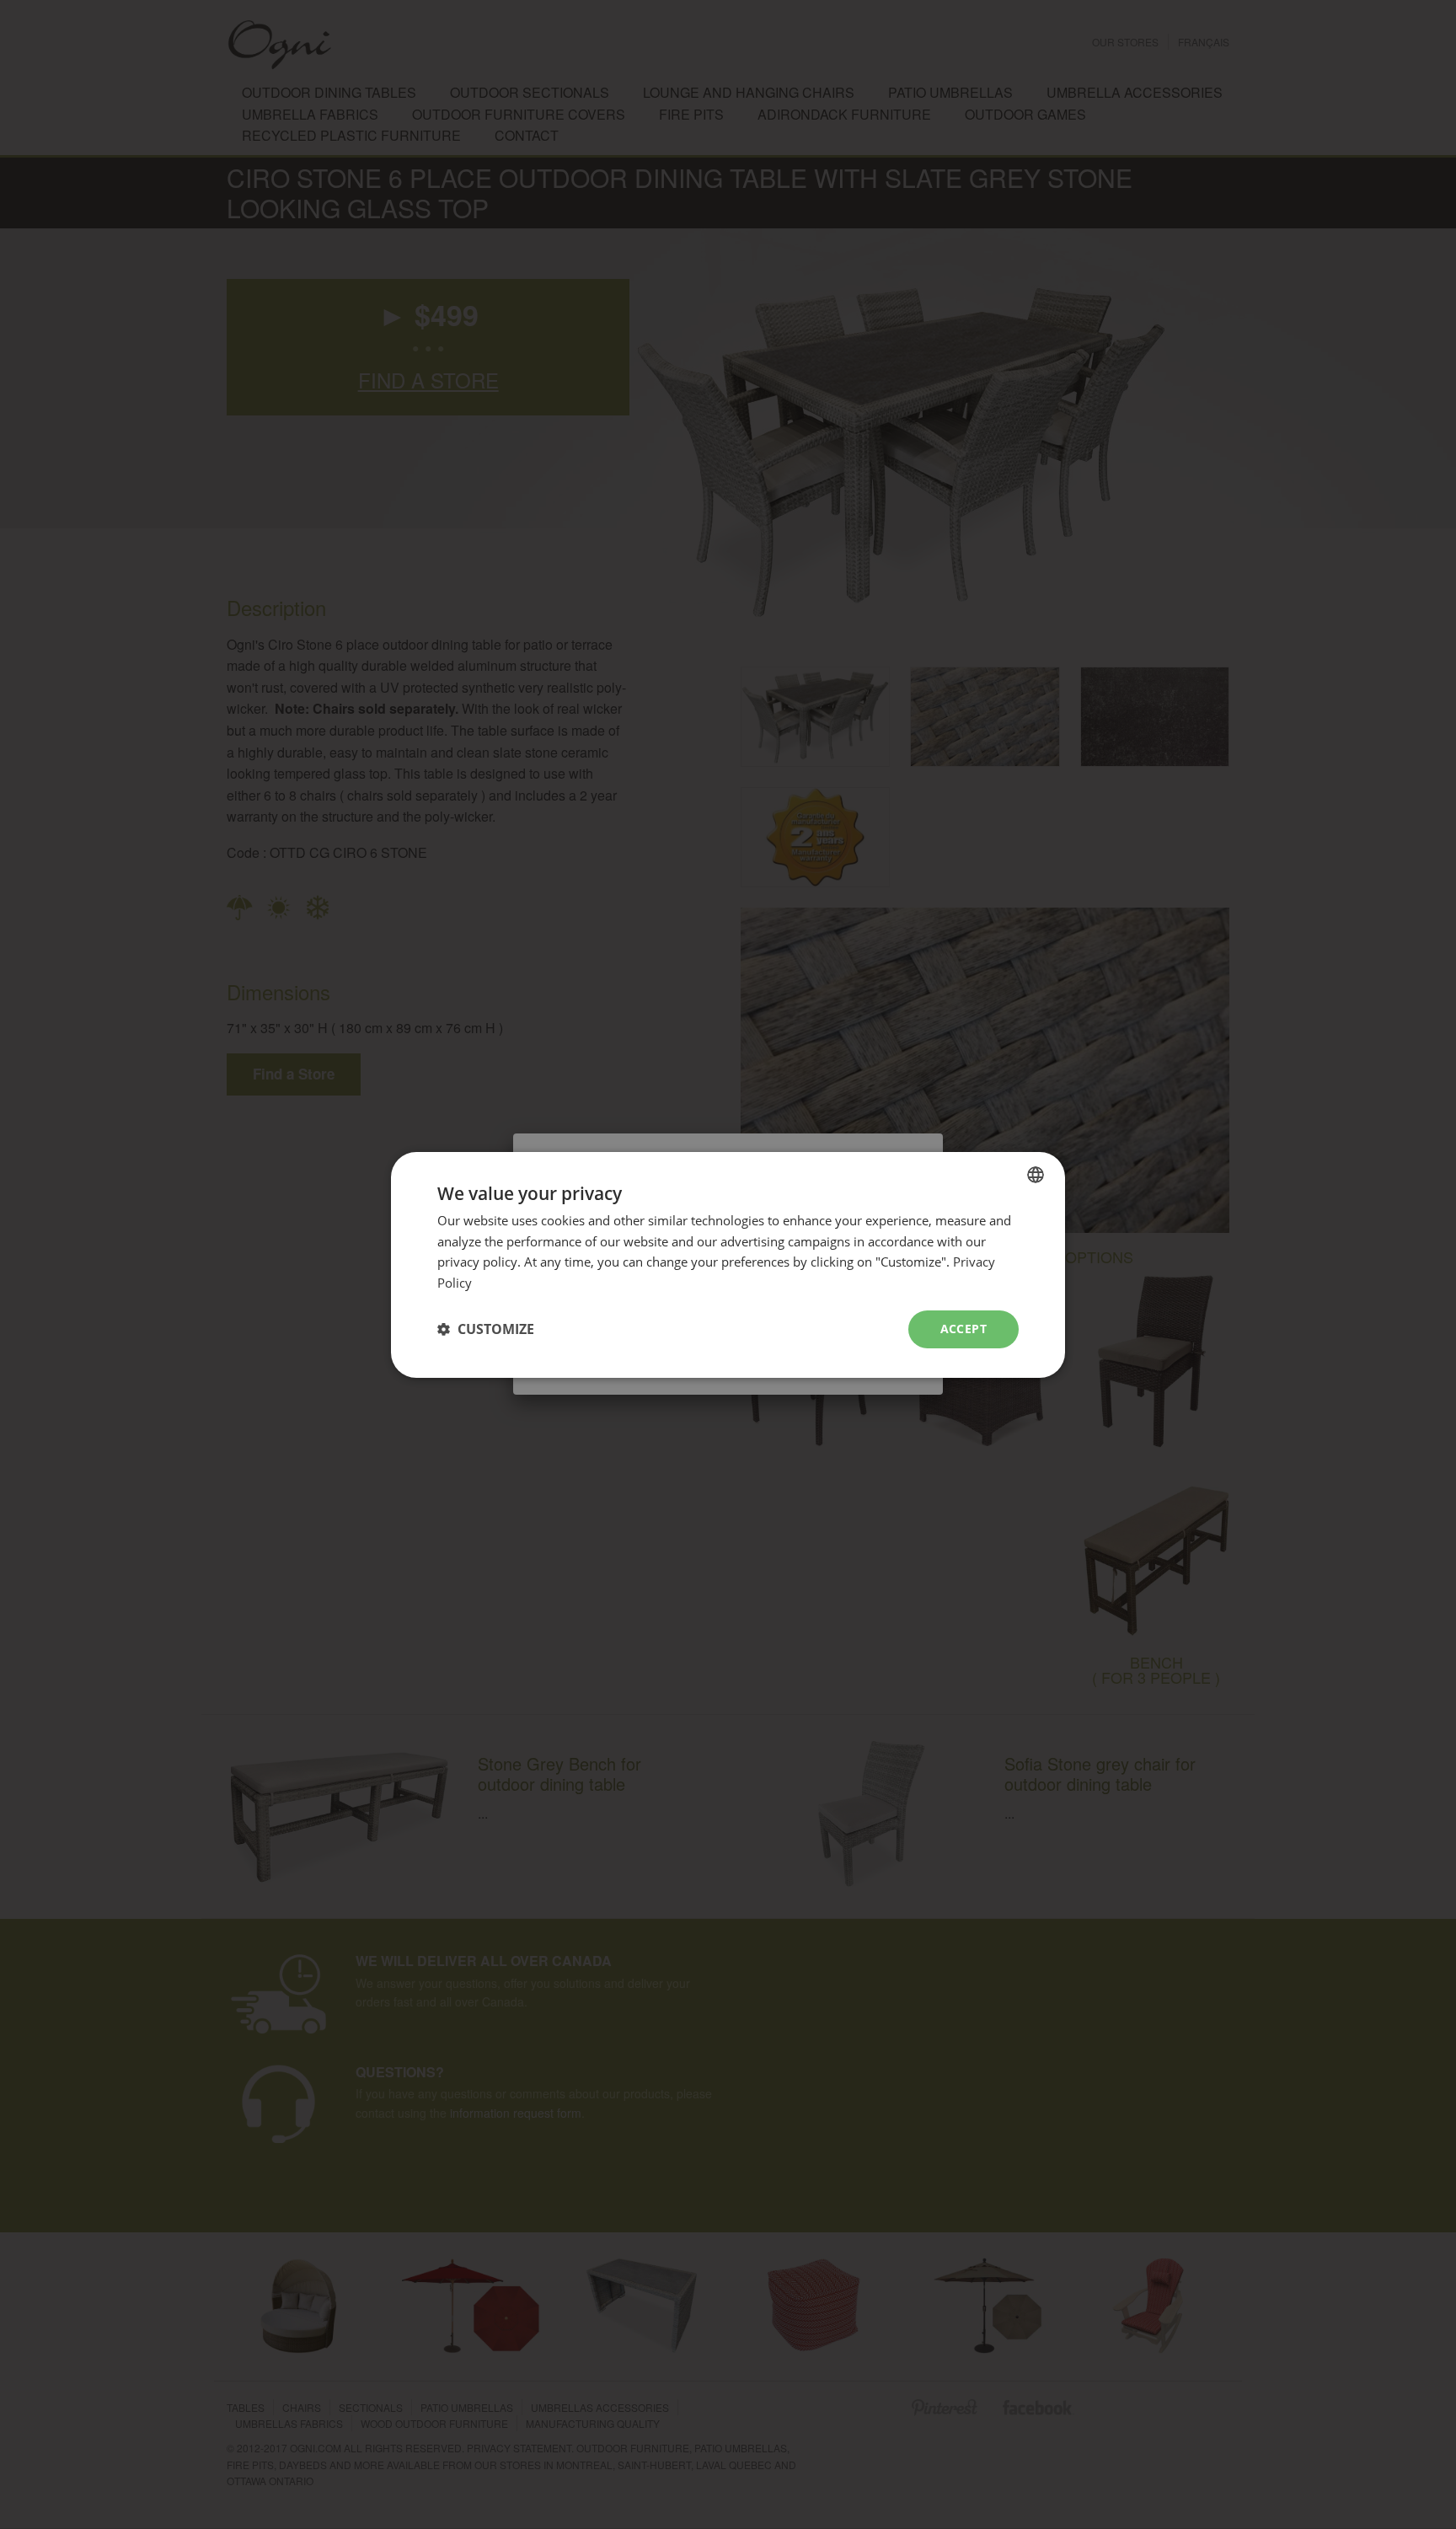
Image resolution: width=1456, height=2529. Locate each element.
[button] (486, 1329)
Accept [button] (964, 1329)
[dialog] (728, 1264)
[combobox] (1036, 1174)
